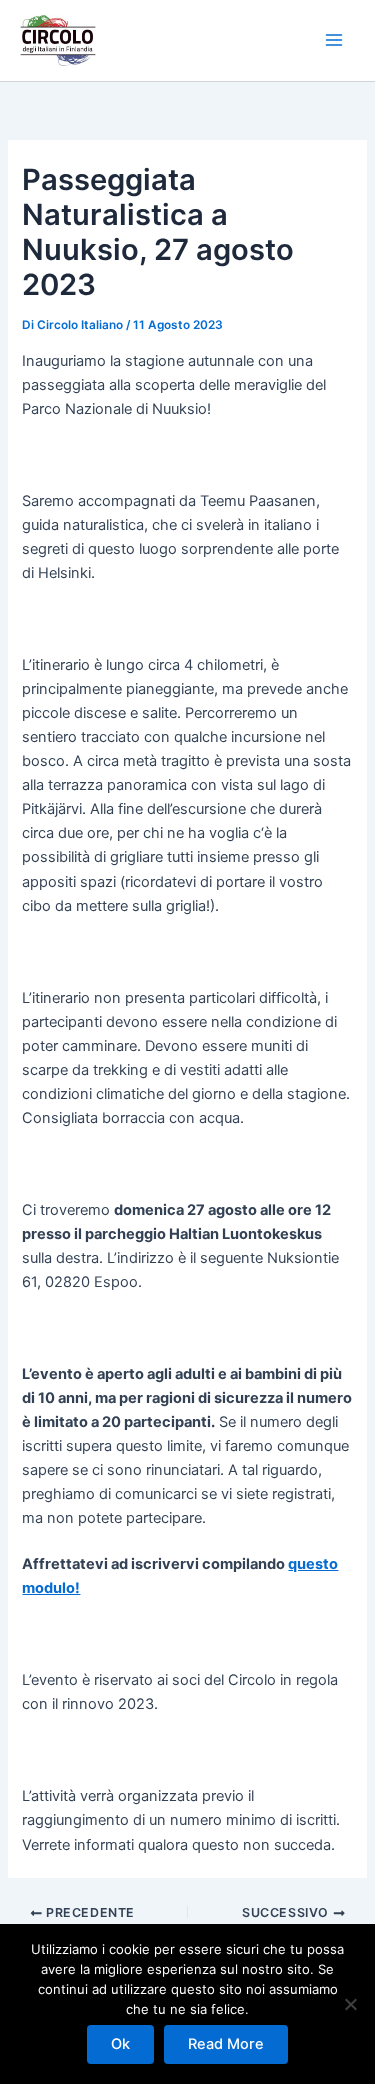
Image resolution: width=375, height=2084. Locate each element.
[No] (350, 2004)
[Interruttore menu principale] (334, 40)
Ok (120, 2044)
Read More (226, 2044)
